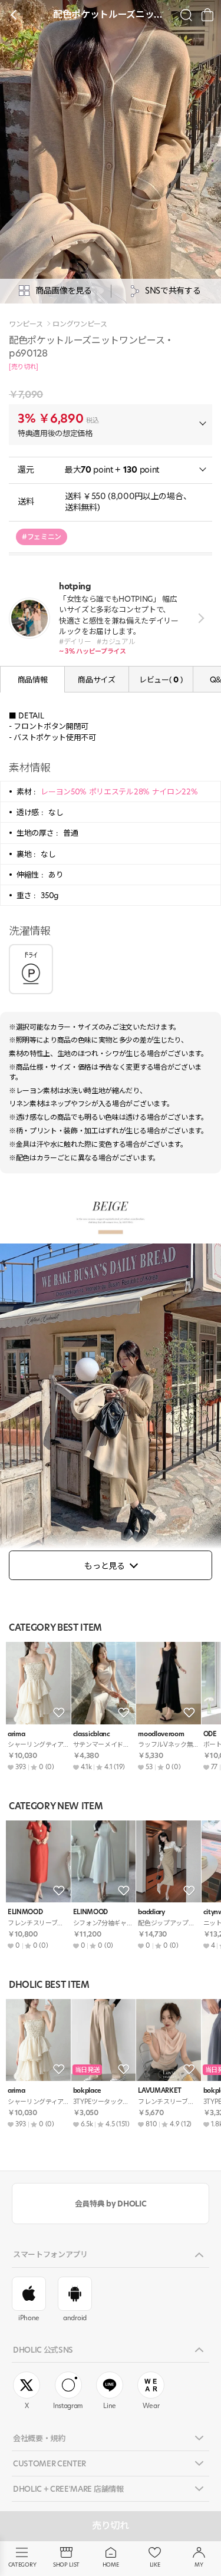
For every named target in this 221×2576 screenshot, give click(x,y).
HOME (111, 2565)
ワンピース (26, 324)
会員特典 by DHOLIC (111, 2204)
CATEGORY (22, 2565)
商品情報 (33, 680)
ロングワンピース (80, 324)
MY (199, 2565)
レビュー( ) (161, 680)
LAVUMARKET (160, 2091)
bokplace (87, 2091)
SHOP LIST (66, 2565)
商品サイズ (96, 680)
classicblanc (92, 1734)
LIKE (155, 2565)
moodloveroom (161, 1734)
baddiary (151, 1912)
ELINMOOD (25, 1912)
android (75, 2318)
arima (16, 1734)
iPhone (29, 2318)
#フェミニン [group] (42, 537)
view (199, 618)
